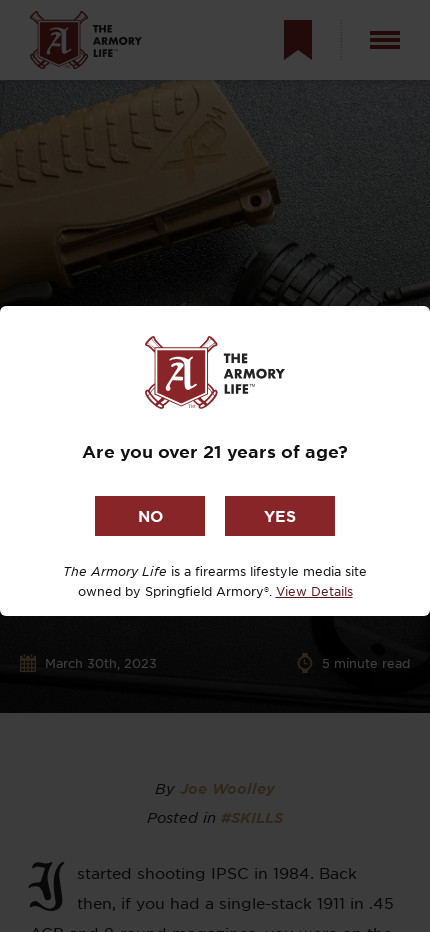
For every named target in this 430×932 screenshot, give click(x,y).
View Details (314, 591)
